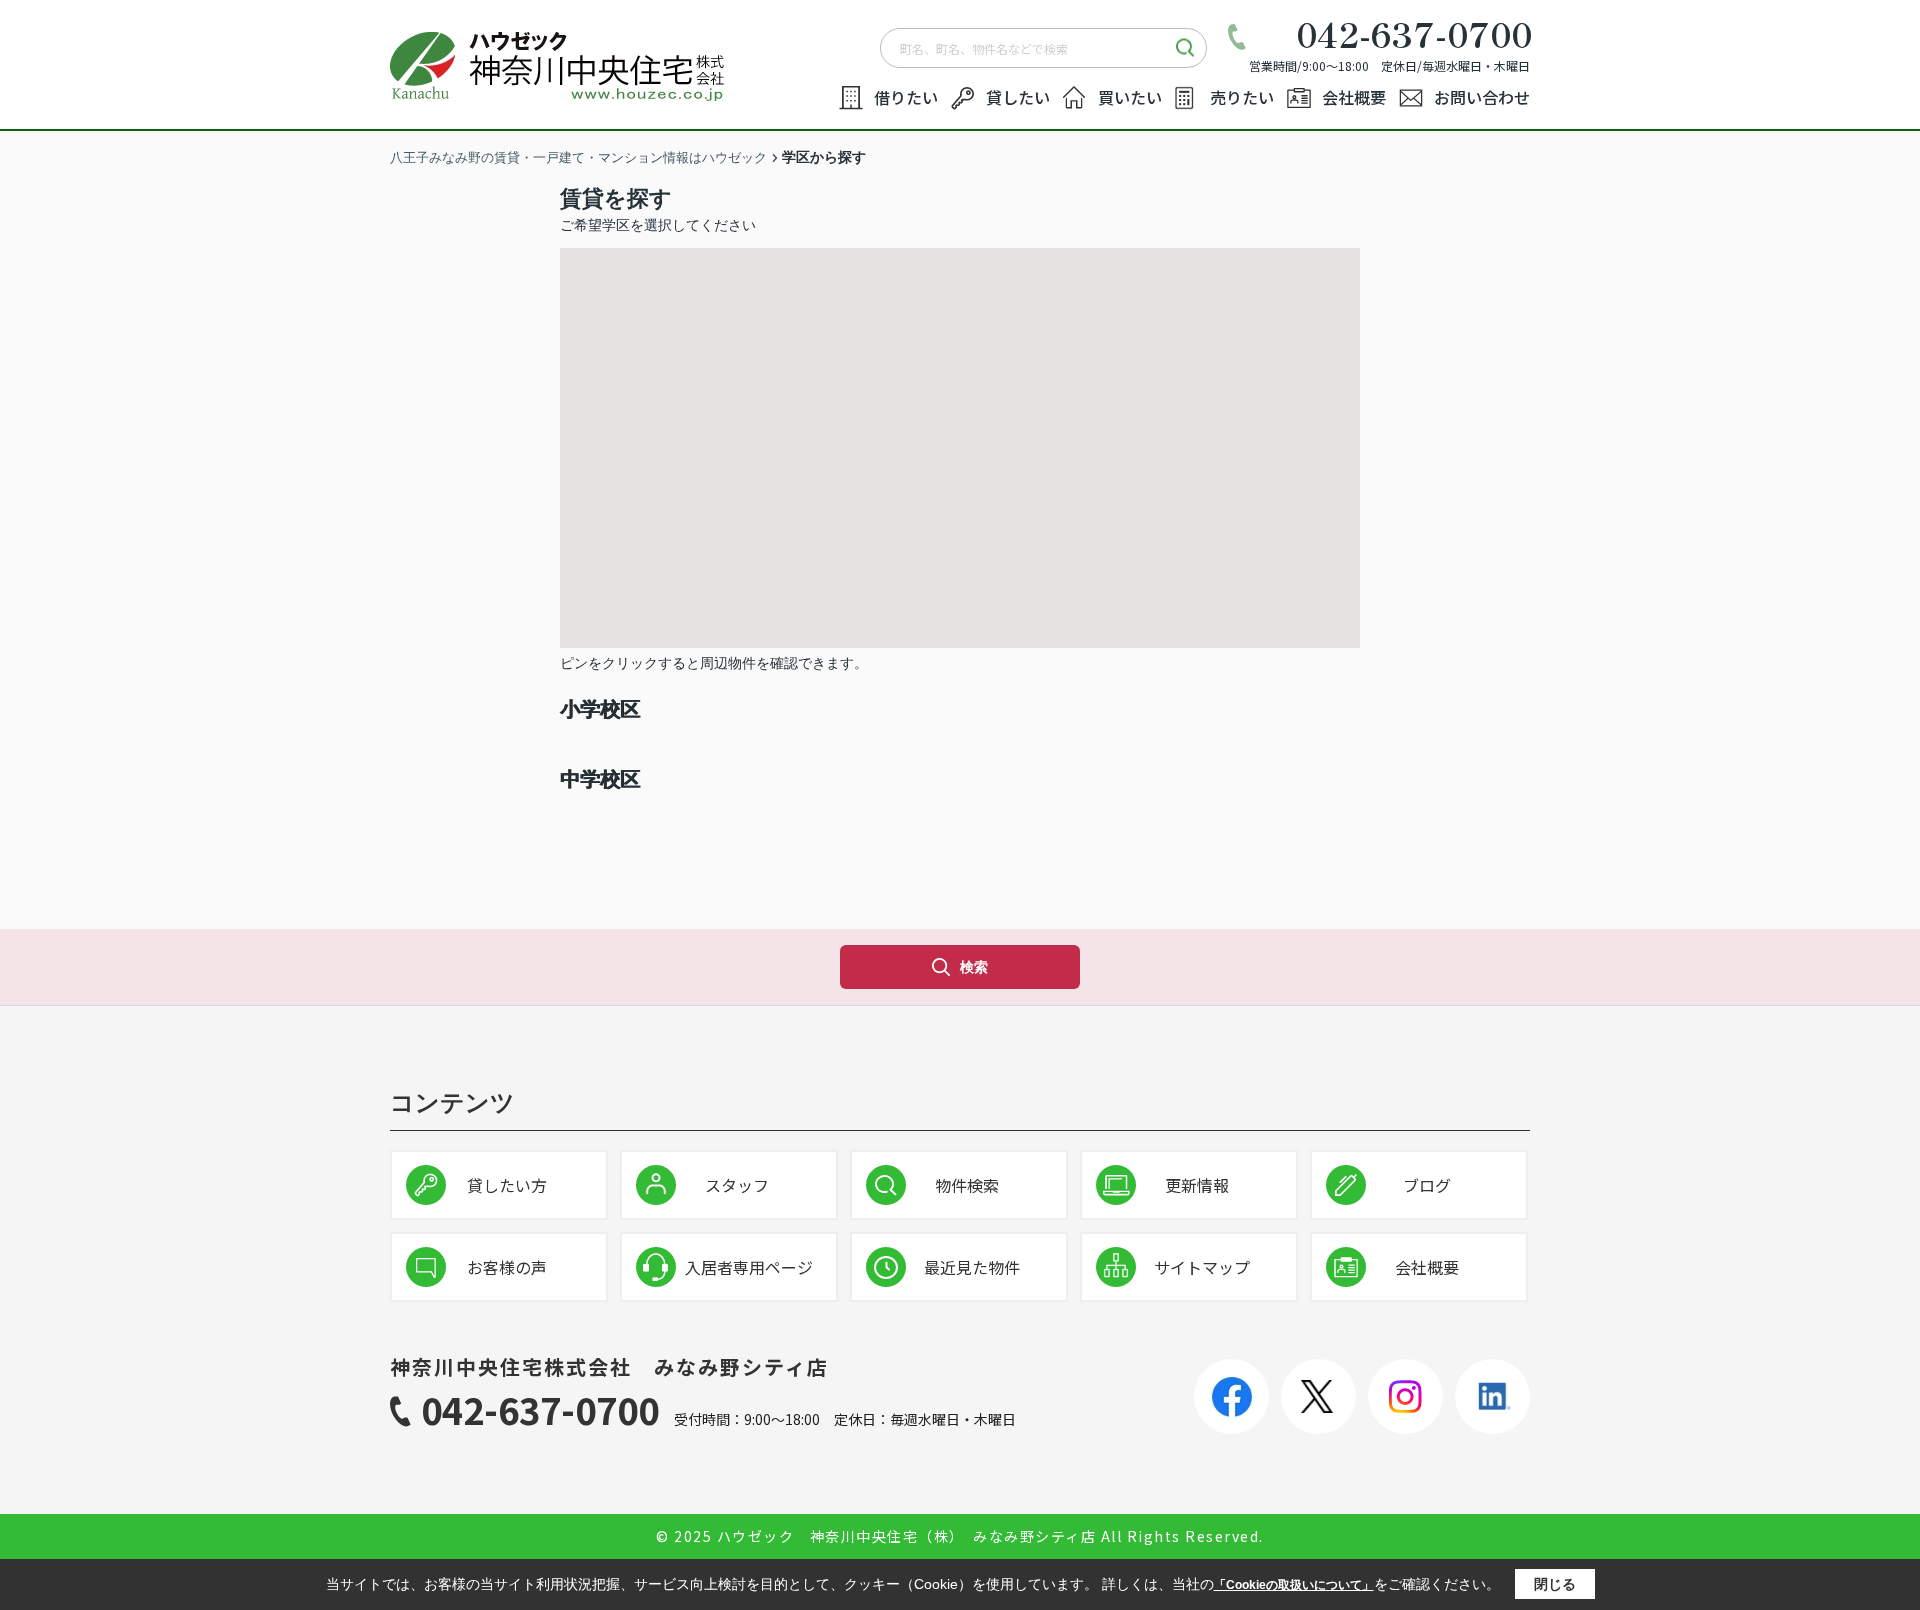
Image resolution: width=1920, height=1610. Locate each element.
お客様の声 (507, 1267)
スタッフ (737, 1185)
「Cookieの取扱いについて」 (1294, 1585)
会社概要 (1354, 97)
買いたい (1130, 97)
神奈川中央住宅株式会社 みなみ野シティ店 (609, 1366)
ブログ (1427, 1185)
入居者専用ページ (749, 1267)
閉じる (1555, 1584)
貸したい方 (507, 1185)
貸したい (1018, 97)
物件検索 (967, 1185)
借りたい (906, 97)
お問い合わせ (1482, 97)
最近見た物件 (972, 1267)
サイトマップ (1202, 1267)
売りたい (1242, 97)
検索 (974, 967)
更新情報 (1197, 1185)
